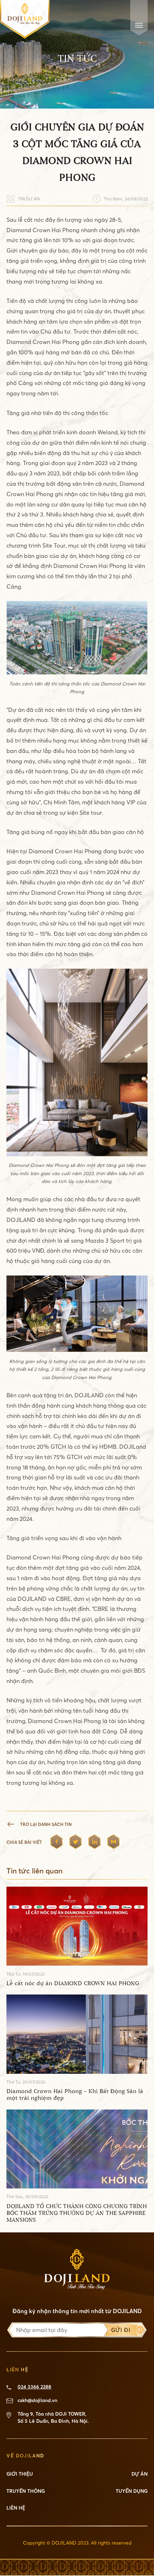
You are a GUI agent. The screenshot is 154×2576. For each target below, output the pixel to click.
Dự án (139, 2474)
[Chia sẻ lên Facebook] (57, 1842)
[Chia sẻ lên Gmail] (114, 1842)
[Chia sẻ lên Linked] (95, 1842)
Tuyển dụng (132, 2491)
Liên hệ (16, 2508)
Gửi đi (121, 2330)
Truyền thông (26, 2491)
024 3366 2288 (34, 2387)
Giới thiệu (20, 2474)
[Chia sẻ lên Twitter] (76, 1842)
